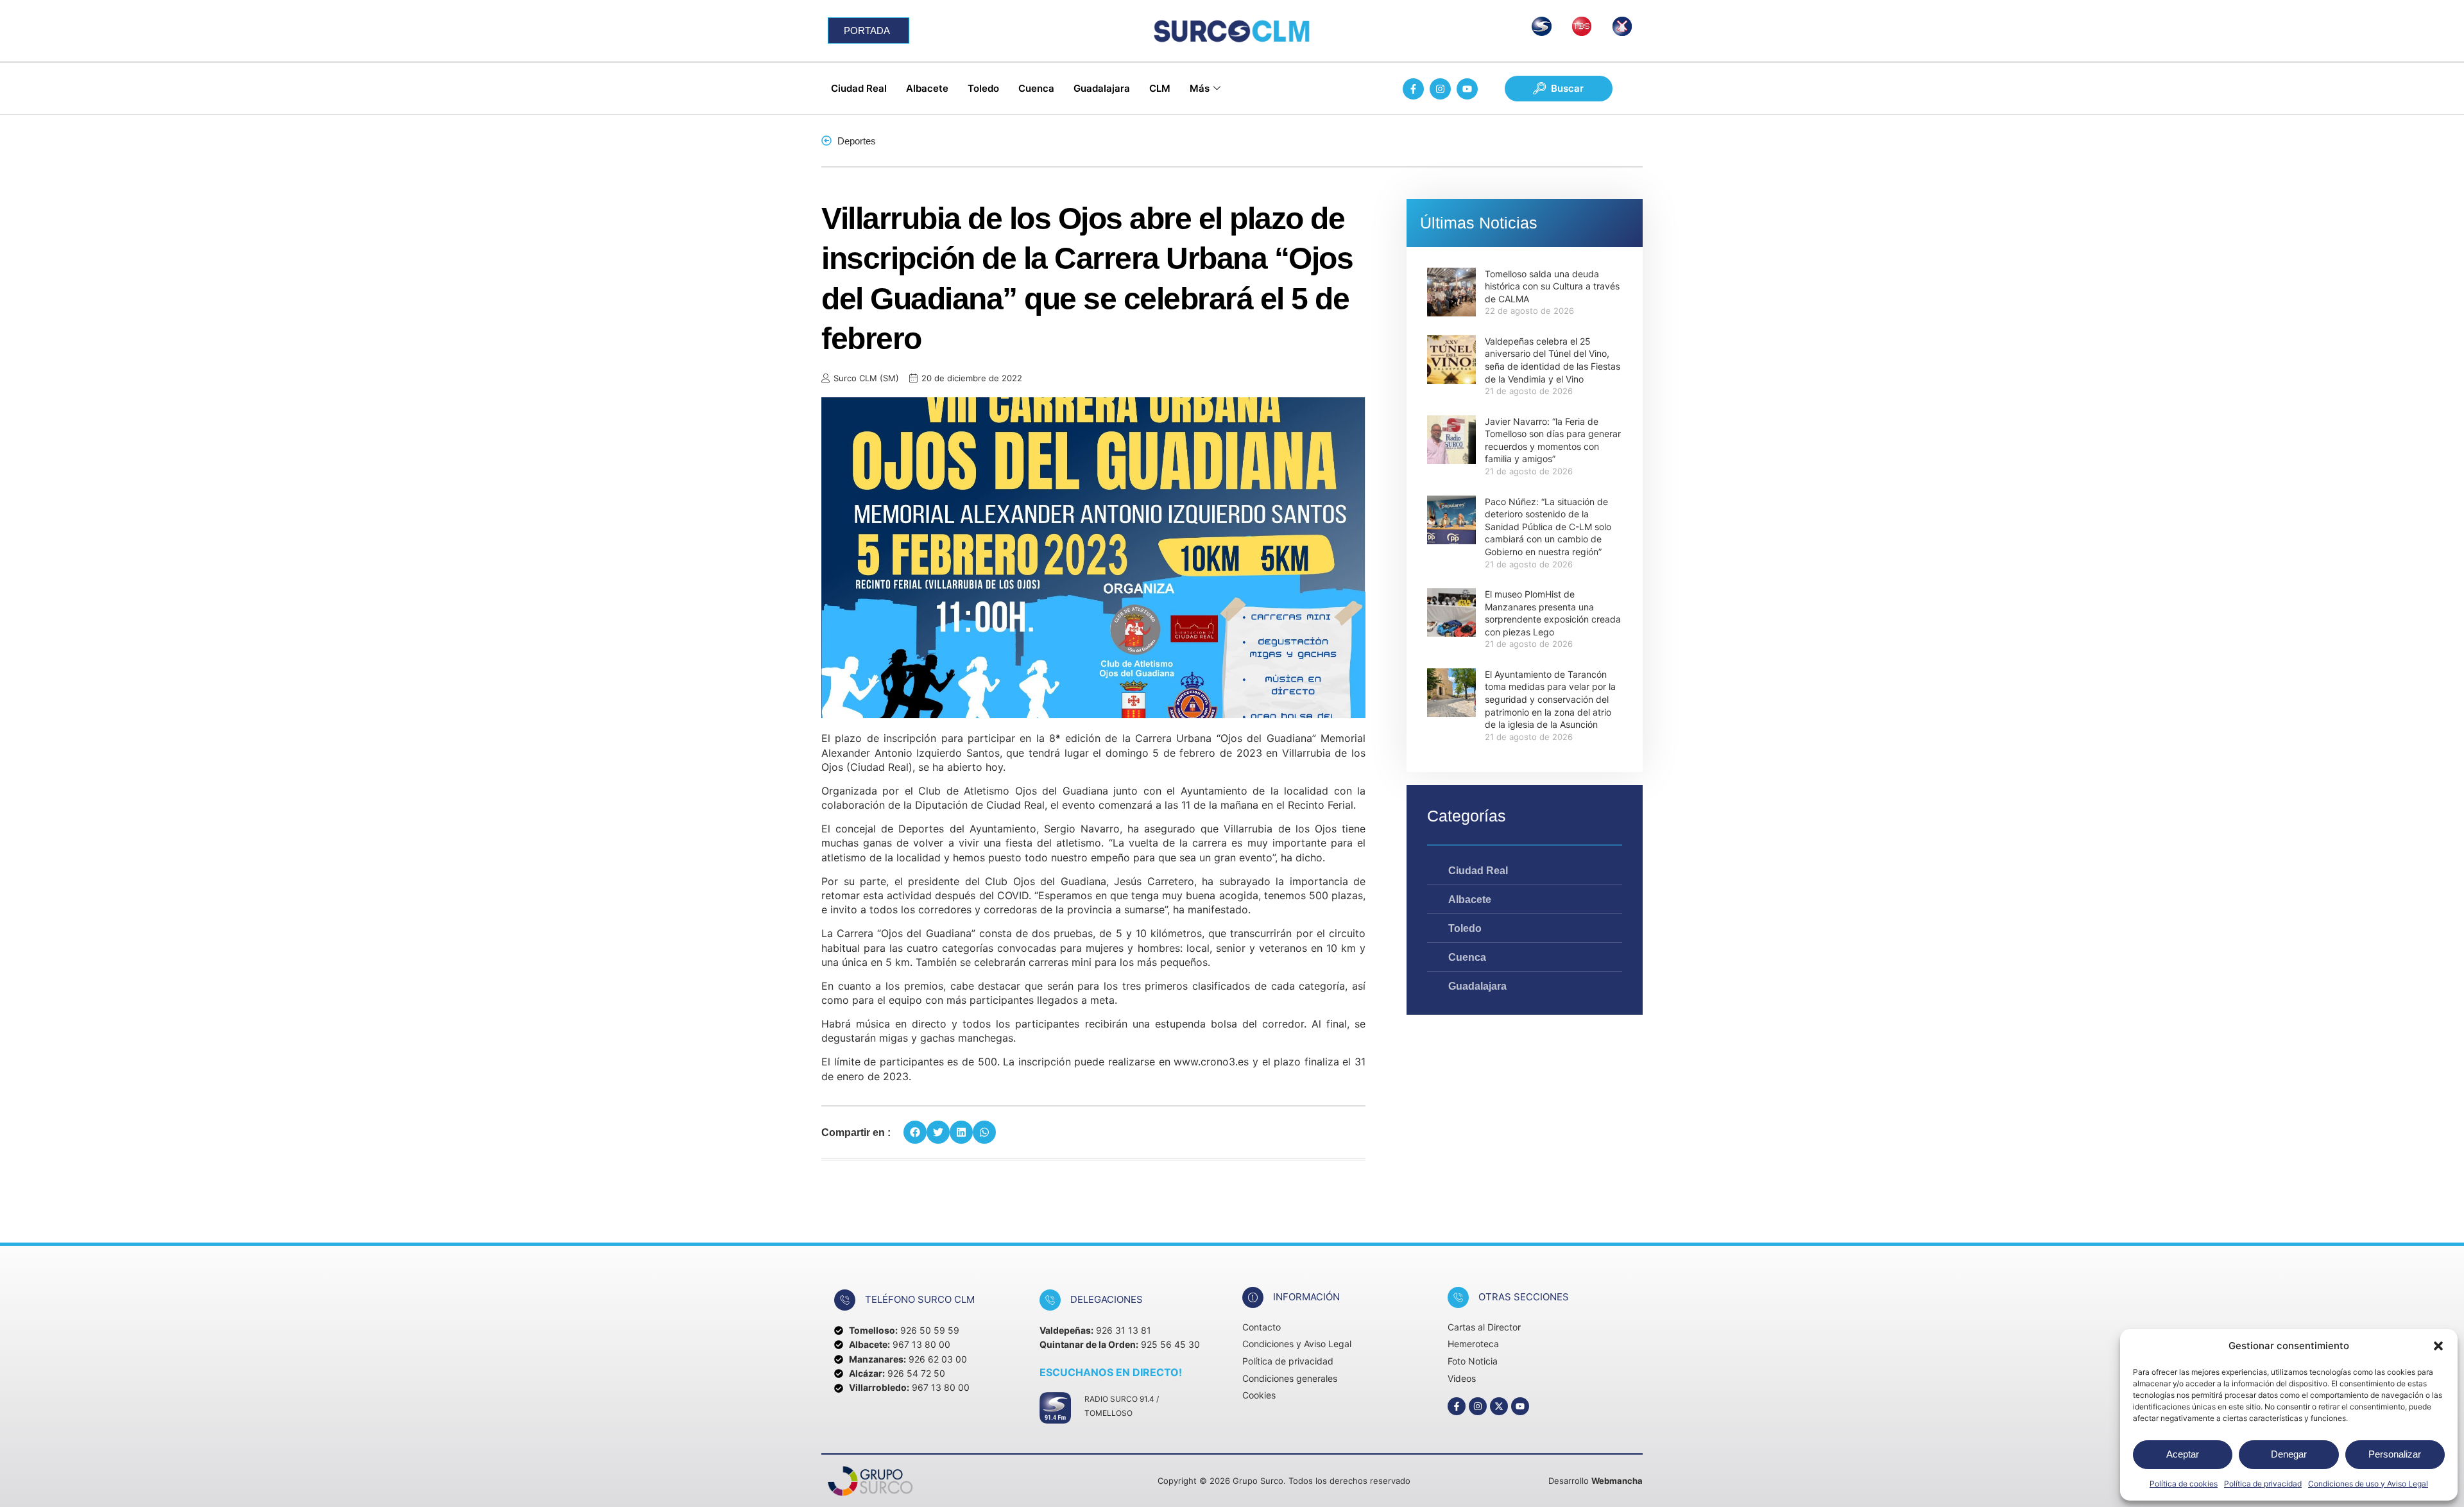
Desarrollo (1596, 1481)
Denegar (2289, 1454)
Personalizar (2395, 1454)
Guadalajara (1102, 88)
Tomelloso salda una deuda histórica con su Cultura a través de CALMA (1552, 286)
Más (1200, 88)
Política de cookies (2184, 1484)
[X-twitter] (1499, 1406)
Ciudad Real (859, 88)
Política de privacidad (2263, 1484)
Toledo (983, 88)
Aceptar (2183, 1454)
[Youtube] (1467, 89)
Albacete (927, 88)
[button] (2438, 1346)
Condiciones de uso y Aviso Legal (2368, 1484)
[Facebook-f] (1413, 89)
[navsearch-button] (1559, 89)
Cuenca (1036, 88)
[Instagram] (1440, 89)
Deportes (857, 141)
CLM (1160, 88)
